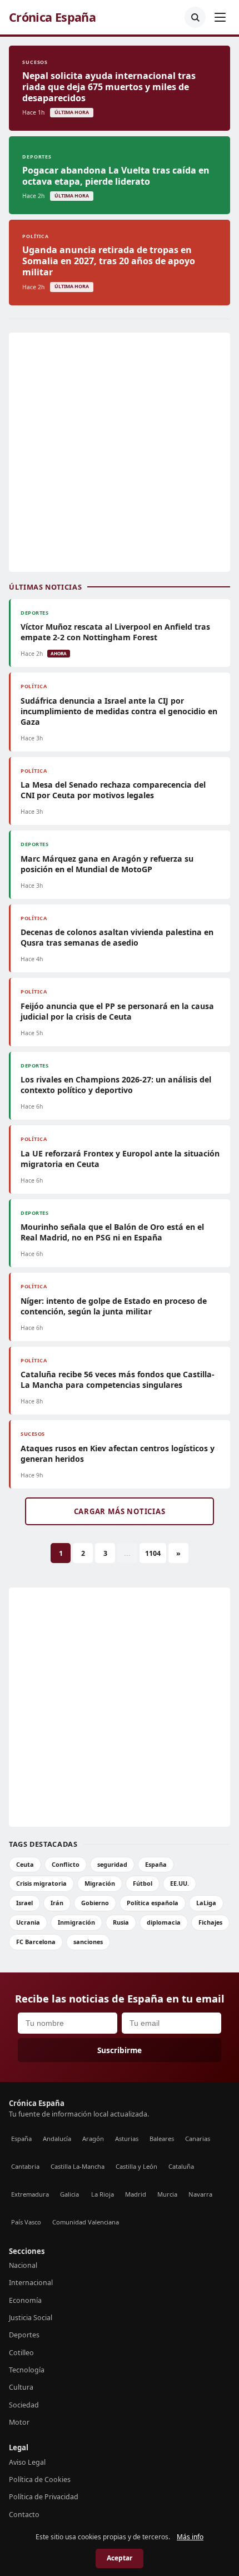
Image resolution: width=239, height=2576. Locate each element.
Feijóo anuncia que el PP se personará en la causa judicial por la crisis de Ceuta (117, 1011)
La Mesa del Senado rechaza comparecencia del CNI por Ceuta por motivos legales (113, 790)
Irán (57, 1903)
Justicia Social (31, 2318)
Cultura (21, 2387)
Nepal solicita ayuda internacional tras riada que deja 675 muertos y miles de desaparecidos (109, 87)
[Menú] (220, 17)
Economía (25, 2300)
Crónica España (52, 17)
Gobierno (95, 1903)
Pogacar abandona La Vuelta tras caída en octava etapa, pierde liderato (116, 176)
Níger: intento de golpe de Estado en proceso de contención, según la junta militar (114, 1306)
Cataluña (181, 2166)
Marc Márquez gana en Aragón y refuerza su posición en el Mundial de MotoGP (107, 864)
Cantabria (25, 2166)
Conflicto (66, 1864)
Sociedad (24, 2405)
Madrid (136, 2194)
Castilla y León (136, 2166)
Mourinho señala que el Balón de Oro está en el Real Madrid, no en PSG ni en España (112, 1232)
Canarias (198, 2139)
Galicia (69, 2194)
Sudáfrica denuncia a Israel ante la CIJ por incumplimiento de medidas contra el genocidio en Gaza (119, 711)
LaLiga (206, 1903)
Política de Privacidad (44, 2497)
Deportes (24, 2335)
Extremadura (30, 2194)
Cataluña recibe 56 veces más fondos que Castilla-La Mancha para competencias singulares (118, 1380)
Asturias (127, 2139)
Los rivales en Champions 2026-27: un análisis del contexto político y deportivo (116, 1085)
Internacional (31, 2283)
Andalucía (57, 2139)
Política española (153, 1903)
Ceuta (25, 1864)
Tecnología (27, 2370)
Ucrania (28, 1922)
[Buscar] (195, 17)
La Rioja (103, 2194)
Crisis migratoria (41, 1883)
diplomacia (164, 1922)
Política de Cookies (40, 2479)
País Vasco (26, 2222)
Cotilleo (21, 2353)
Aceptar (120, 2558)
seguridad (112, 1864)
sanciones (88, 1942)
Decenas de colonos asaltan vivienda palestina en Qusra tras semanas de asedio (117, 937)
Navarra (200, 2194)
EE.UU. (180, 1883)
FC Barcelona (36, 1942)
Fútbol (143, 1883)
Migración (100, 1883)
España (156, 1864)
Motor (19, 2422)
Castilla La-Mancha (78, 2166)
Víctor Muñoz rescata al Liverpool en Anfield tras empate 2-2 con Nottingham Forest (115, 632)
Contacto (24, 2515)
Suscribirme (120, 2050)
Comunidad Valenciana (86, 2222)
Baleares (162, 2139)
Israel (24, 1903)
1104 (153, 1553)
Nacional (23, 2265)
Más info (190, 2537)
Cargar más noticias (120, 1511)
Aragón (93, 2139)
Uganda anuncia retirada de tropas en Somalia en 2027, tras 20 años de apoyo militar (109, 261)
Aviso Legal (27, 2462)
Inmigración (76, 1922)
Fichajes (210, 1922)
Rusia (121, 1922)
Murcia (167, 2194)
